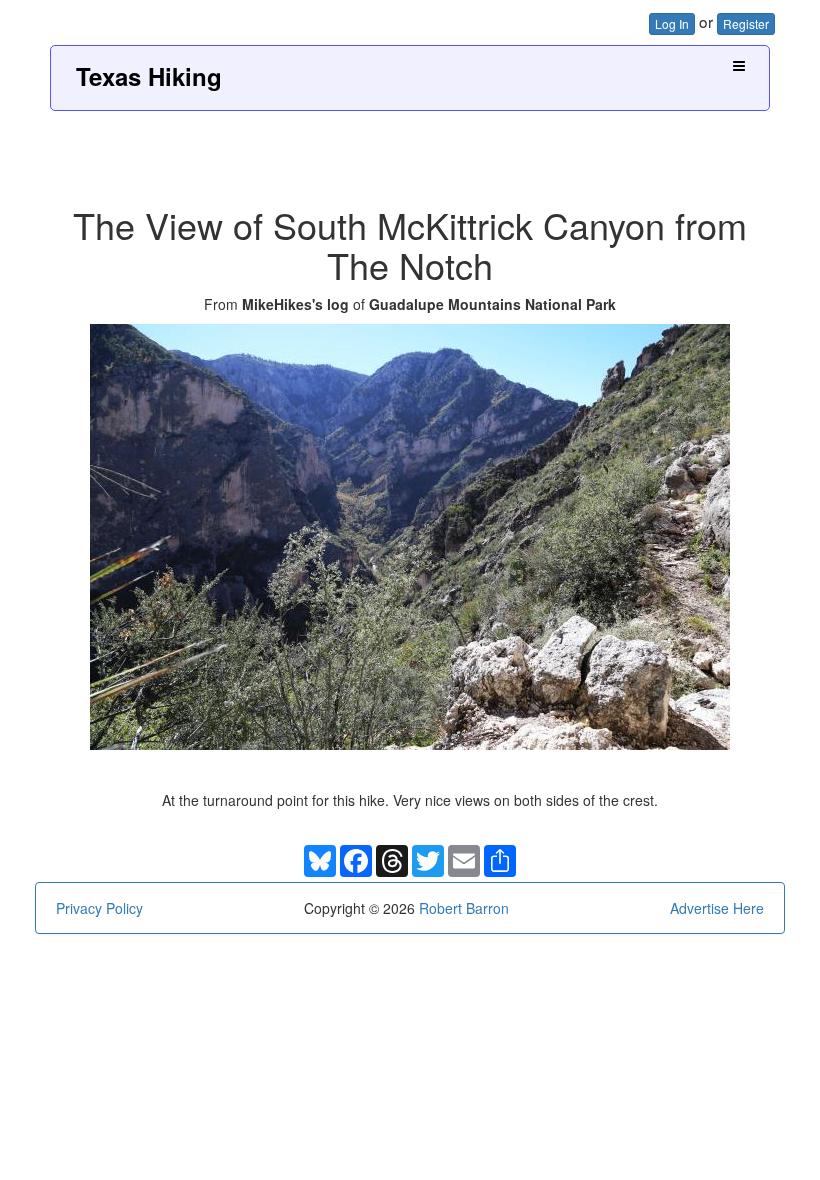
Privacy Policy (99, 908)
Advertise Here (717, 908)
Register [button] (746, 23)
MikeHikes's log (295, 304)
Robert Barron (464, 908)
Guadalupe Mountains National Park (492, 304)
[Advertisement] (410, 151)
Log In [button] (672, 23)
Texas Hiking (149, 76)
